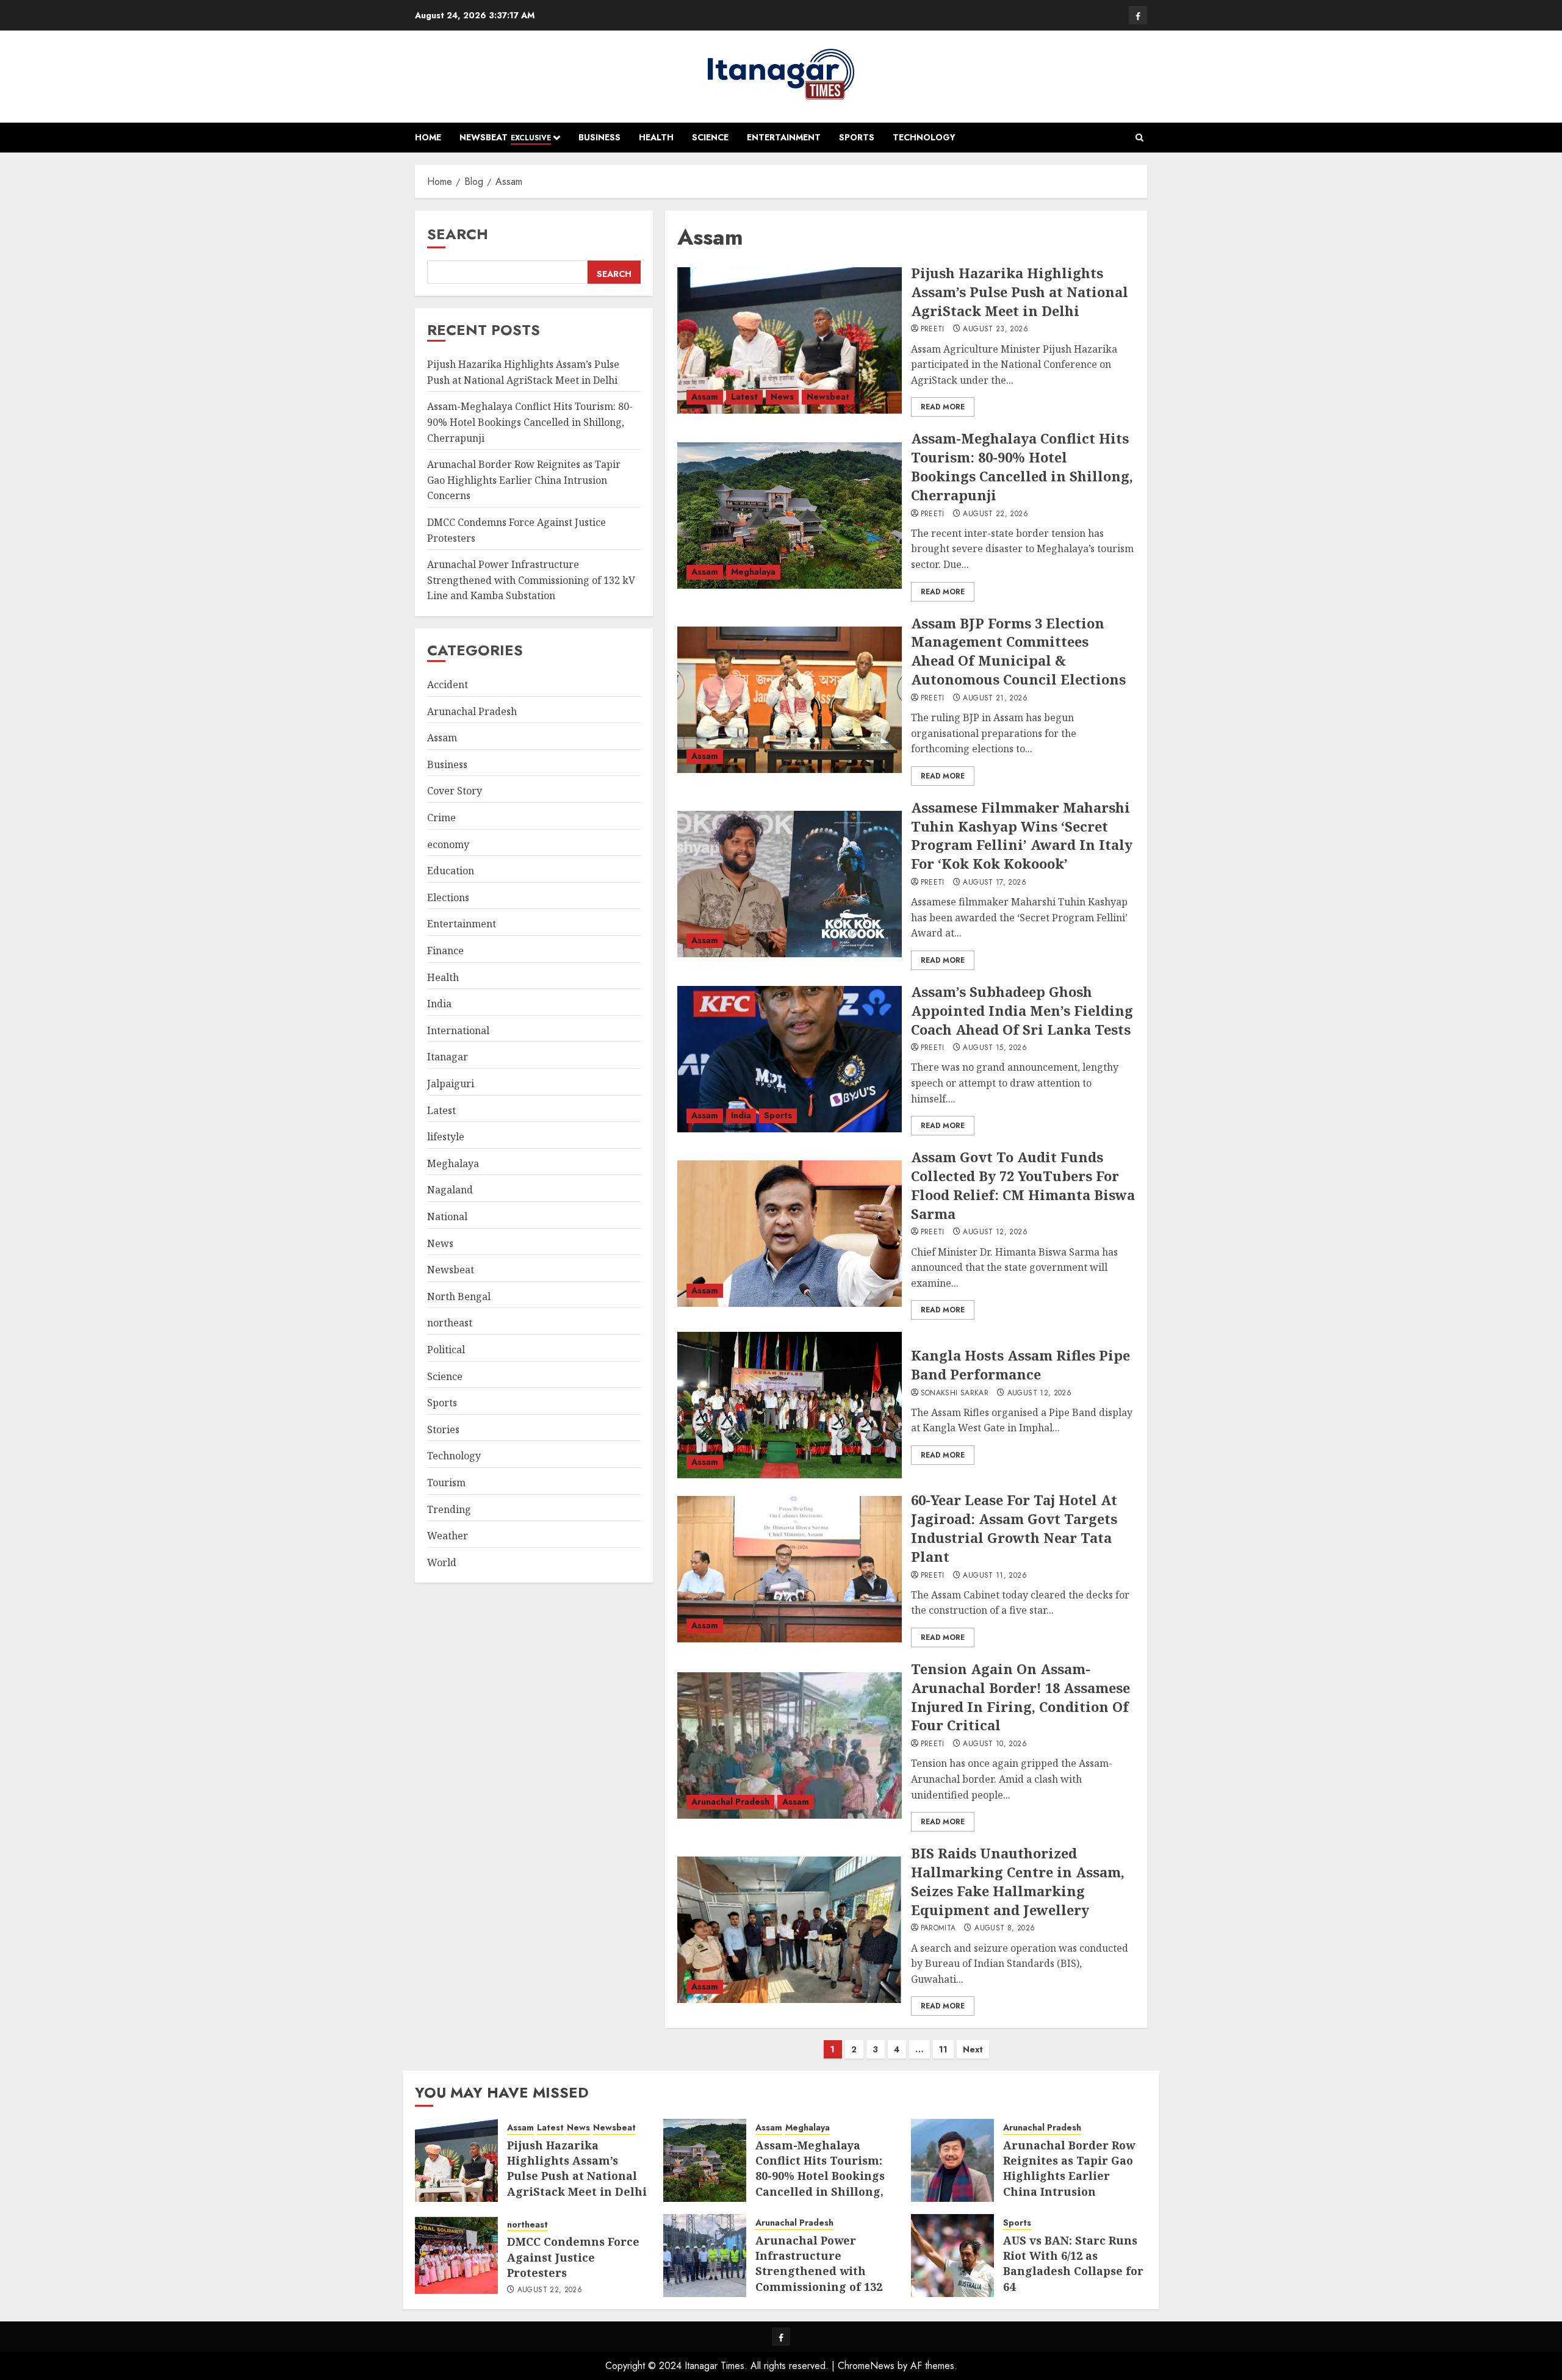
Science (710, 137)
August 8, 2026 (1005, 1929)
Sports (857, 137)
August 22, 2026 (995, 514)
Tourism (446, 1483)
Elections (448, 898)
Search (458, 234)
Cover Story (455, 791)
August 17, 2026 (994, 883)
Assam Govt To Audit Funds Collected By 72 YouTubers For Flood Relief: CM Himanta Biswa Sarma (1023, 1185)
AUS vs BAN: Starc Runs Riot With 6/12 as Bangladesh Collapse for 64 (1073, 2263)
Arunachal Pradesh (730, 1802)
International (458, 1030)
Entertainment (784, 137)
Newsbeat (505, 137)
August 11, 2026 (995, 1576)
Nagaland (450, 1190)
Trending (449, 1509)
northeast (450, 1323)
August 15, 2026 (995, 1048)
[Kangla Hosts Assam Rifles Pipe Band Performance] (789, 1405)
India (741, 1115)
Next (973, 2049)
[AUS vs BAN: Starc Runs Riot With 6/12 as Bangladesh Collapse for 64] (952, 2256)
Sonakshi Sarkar (955, 1393)
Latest (744, 397)
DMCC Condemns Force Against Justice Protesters (573, 2257)
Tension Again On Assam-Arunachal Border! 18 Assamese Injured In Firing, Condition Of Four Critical (1020, 1697)
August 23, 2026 (995, 329)
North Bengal (459, 1296)
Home (428, 137)
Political (446, 1350)
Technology (924, 137)
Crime (441, 818)
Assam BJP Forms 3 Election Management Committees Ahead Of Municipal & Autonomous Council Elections (1018, 651)
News (782, 397)
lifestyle (446, 1137)
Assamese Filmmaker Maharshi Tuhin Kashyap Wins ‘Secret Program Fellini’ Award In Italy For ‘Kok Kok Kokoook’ (1022, 835)
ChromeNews (866, 2366)
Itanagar (448, 1057)
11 (943, 2049)
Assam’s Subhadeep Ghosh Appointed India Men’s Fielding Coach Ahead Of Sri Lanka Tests (1022, 1010)
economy (448, 844)
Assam (705, 397)
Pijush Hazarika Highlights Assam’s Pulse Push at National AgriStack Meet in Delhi (1020, 292)
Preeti (933, 329)
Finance (445, 951)
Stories (443, 1429)
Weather (448, 1536)
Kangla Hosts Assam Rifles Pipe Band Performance (1020, 1364)
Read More (943, 407)
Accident (448, 685)
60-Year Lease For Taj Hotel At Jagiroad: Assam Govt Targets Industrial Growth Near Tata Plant (1014, 1528)
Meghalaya (753, 572)
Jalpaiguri (451, 1084)
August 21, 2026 (995, 699)
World (442, 1562)
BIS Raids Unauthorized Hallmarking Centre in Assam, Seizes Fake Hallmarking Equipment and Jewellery (1018, 1881)
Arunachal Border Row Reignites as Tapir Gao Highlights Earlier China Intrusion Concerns (524, 480)
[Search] (1139, 138)
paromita (938, 1929)
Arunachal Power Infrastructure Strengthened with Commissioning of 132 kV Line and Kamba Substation (531, 581)
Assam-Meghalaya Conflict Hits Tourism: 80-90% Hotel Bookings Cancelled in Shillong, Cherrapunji (1022, 466)
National (447, 1217)
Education (451, 871)
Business (599, 137)
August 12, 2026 (995, 1232)
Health (656, 137)
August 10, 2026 (995, 1744)
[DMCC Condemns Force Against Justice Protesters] (456, 2256)
